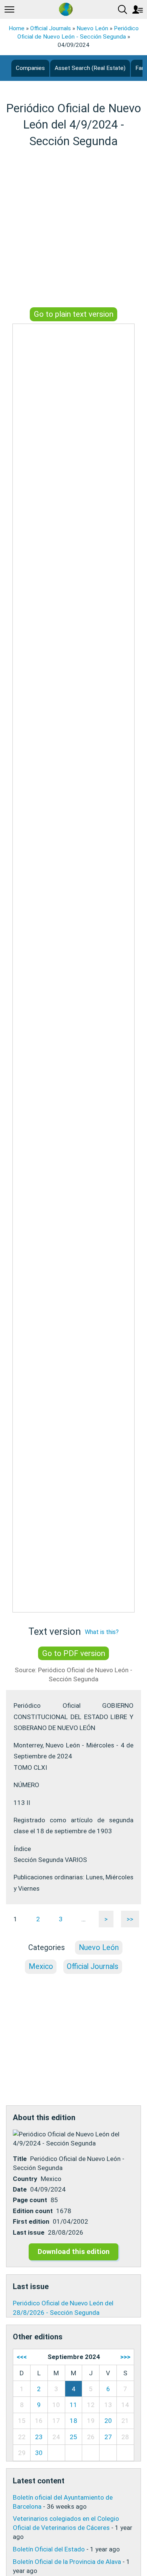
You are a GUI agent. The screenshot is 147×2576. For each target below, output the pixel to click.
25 (73, 2437)
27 (108, 2437)
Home (17, 28)
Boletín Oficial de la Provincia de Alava (67, 2562)
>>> (125, 2357)
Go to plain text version (74, 314)
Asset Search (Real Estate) (90, 68)
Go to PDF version (74, 1653)
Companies (30, 68)
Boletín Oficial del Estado (49, 2549)
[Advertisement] (73, 229)
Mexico (41, 1966)
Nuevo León (92, 28)
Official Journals (51, 28)
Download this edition (74, 2251)
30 (39, 2453)
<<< (22, 2357)
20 (108, 2421)
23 (39, 2437)
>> (130, 1919)
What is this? (102, 1632)
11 (73, 2405)
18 (73, 2421)
